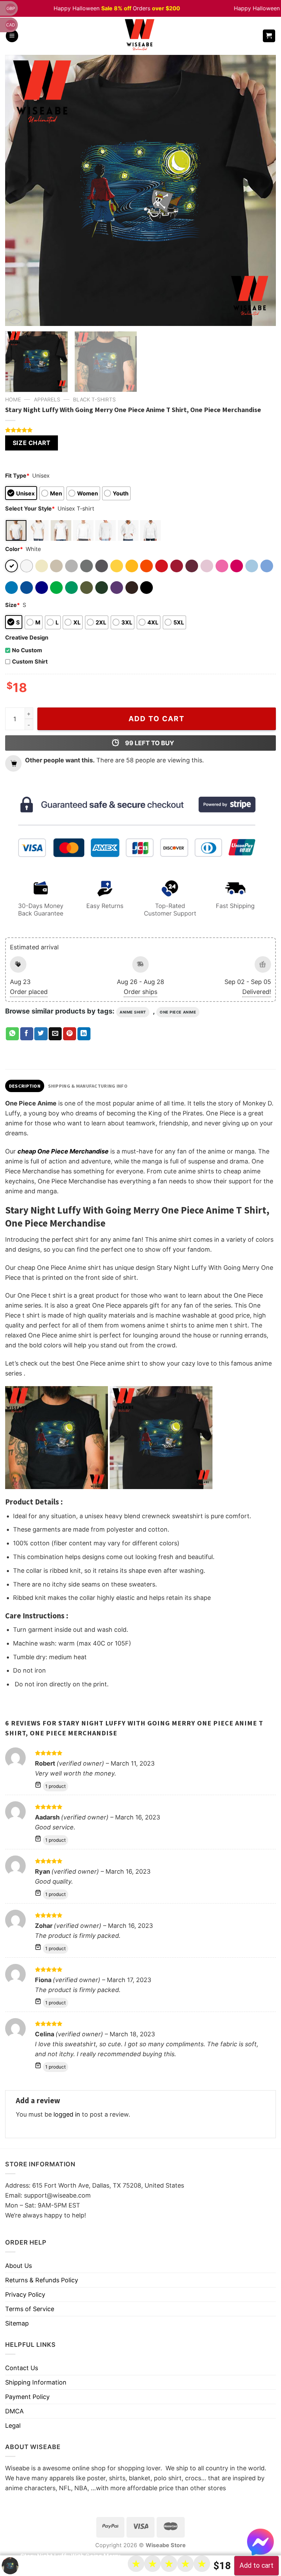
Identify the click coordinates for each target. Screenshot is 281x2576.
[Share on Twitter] (41, 1034)
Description (25, 1086)
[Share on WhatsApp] (12, 1034)
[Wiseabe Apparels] (140, 36)
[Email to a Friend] (55, 1034)
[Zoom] (15, 317)
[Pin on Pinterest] (70, 1034)
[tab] (25, 1086)
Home (13, 400)
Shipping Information (36, 2382)
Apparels (47, 400)
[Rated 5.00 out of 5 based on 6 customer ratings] (140, 430)
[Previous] (19, 190)
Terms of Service (30, 2309)
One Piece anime (178, 1012)
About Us (19, 2266)
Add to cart (157, 719)
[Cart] (269, 36)
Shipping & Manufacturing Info (88, 1086)
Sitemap (17, 2323)
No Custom (27, 650)
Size (13, 605)
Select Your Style (30, 508)
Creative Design (27, 637)
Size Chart (32, 443)
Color (14, 549)
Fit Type (17, 476)
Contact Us (22, 2368)
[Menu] (12, 36)
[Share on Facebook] (27, 1034)
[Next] (262, 190)
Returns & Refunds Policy (42, 2280)
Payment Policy (27, 2397)
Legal (13, 2426)
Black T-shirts (94, 400)
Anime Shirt (133, 1012)
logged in (67, 2114)
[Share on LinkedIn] (84, 1034)
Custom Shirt (30, 661)
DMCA (14, 2411)
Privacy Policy (25, 2294)
